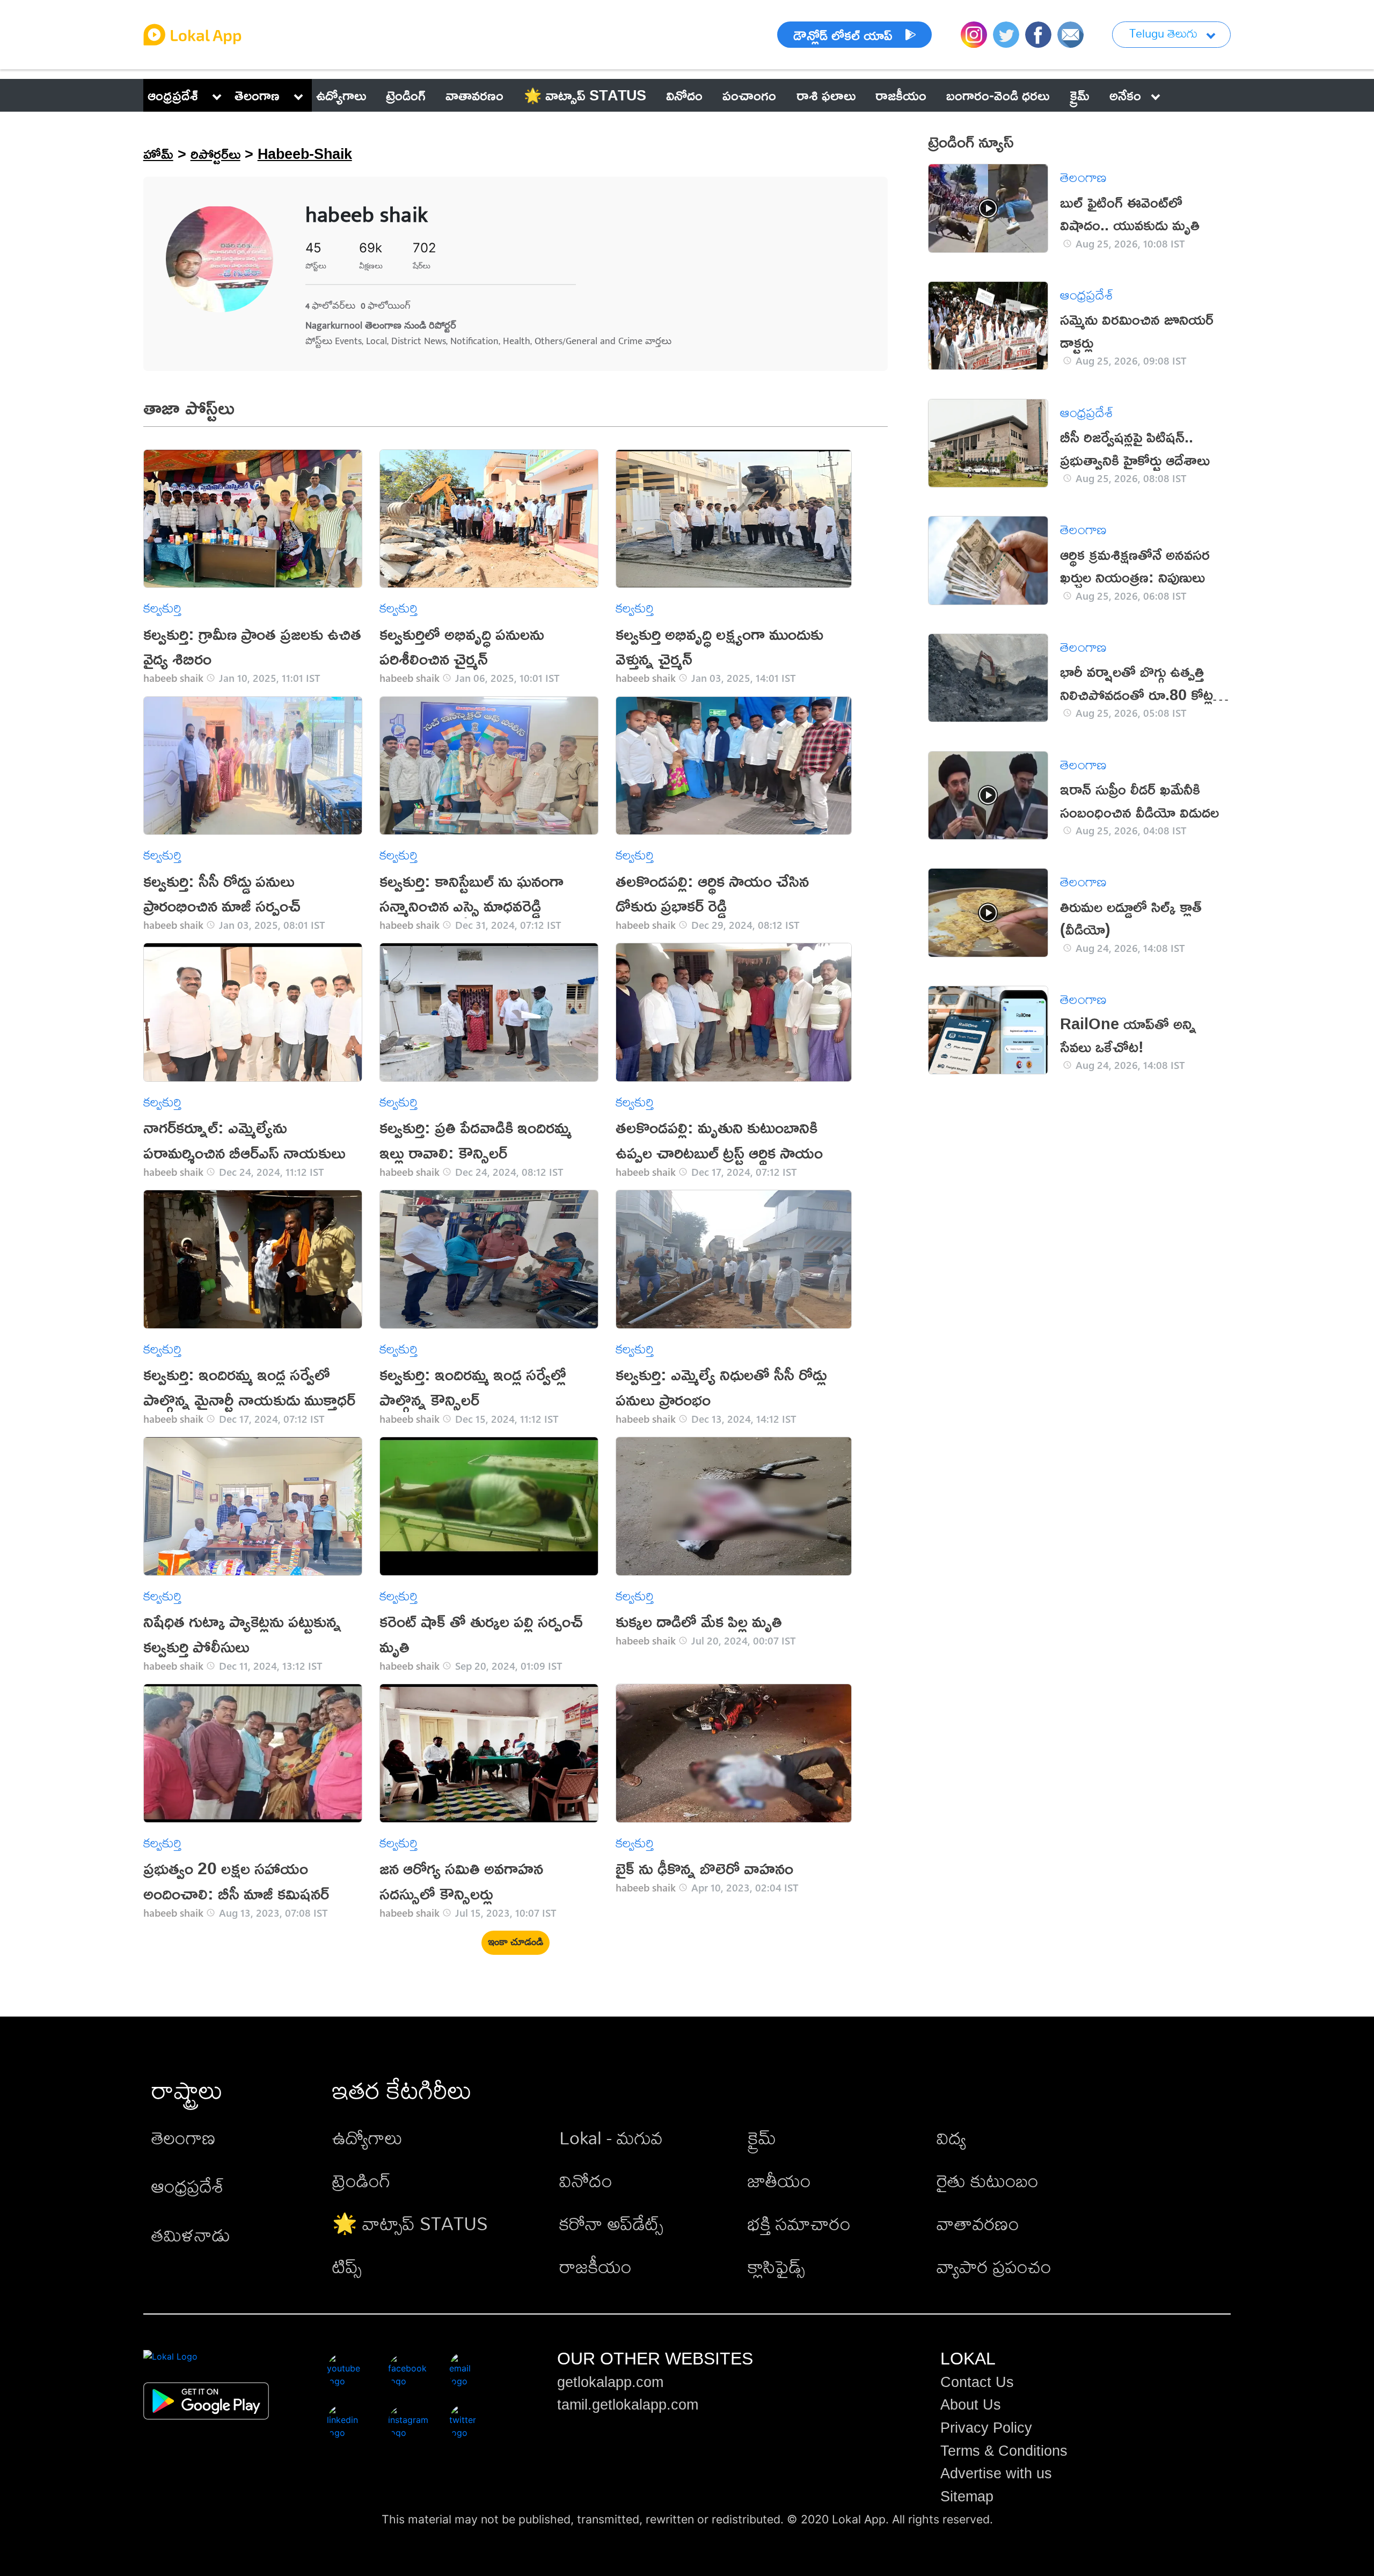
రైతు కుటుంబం (988, 2181)
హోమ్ (158, 154)
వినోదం (586, 2181)
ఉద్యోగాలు (367, 2138)
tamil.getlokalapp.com (628, 2405)
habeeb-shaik (305, 154)
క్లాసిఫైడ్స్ (776, 2266)
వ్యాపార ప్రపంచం (994, 2266)
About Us (971, 2405)
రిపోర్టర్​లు (215, 154)
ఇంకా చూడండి (516, 1942)
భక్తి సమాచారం (799, 2224)
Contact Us (977, 2382)
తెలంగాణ (257, 95)
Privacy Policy (986, 2428)
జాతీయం (779, 2181)
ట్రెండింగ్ (361, 2181)
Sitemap (967, 2497)
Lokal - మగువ (611, 2138)
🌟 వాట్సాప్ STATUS (410, 2224)
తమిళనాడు (191, 2235)
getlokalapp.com (610, 2382)
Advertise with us (996, 2473)
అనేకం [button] (1125, 95)
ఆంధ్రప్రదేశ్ (173, 95)
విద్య (951, 2138)
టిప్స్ (347, 2266)
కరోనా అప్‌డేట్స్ (611, 2224)
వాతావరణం (978, 2224)
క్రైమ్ (762, 2138)
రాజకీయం (595, 2266)
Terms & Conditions (1004, 2451)
